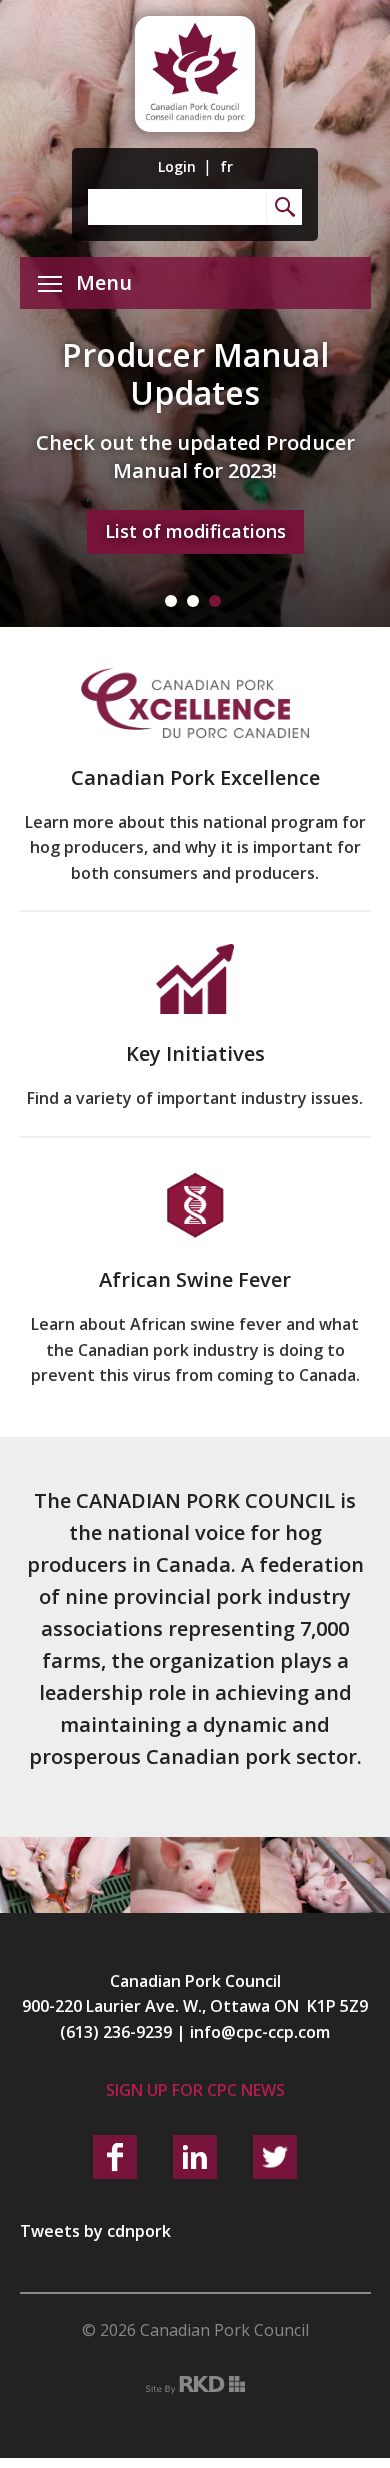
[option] (195, 313)
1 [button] (171, 601)
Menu (104, 282)
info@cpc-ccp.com (260, 2032)
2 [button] (193, 601)
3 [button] (215, 601)
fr (226, 166)
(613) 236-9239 (116, 2032)
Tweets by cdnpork (95, 2231)
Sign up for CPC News (195, 2090)
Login (177, 166)
